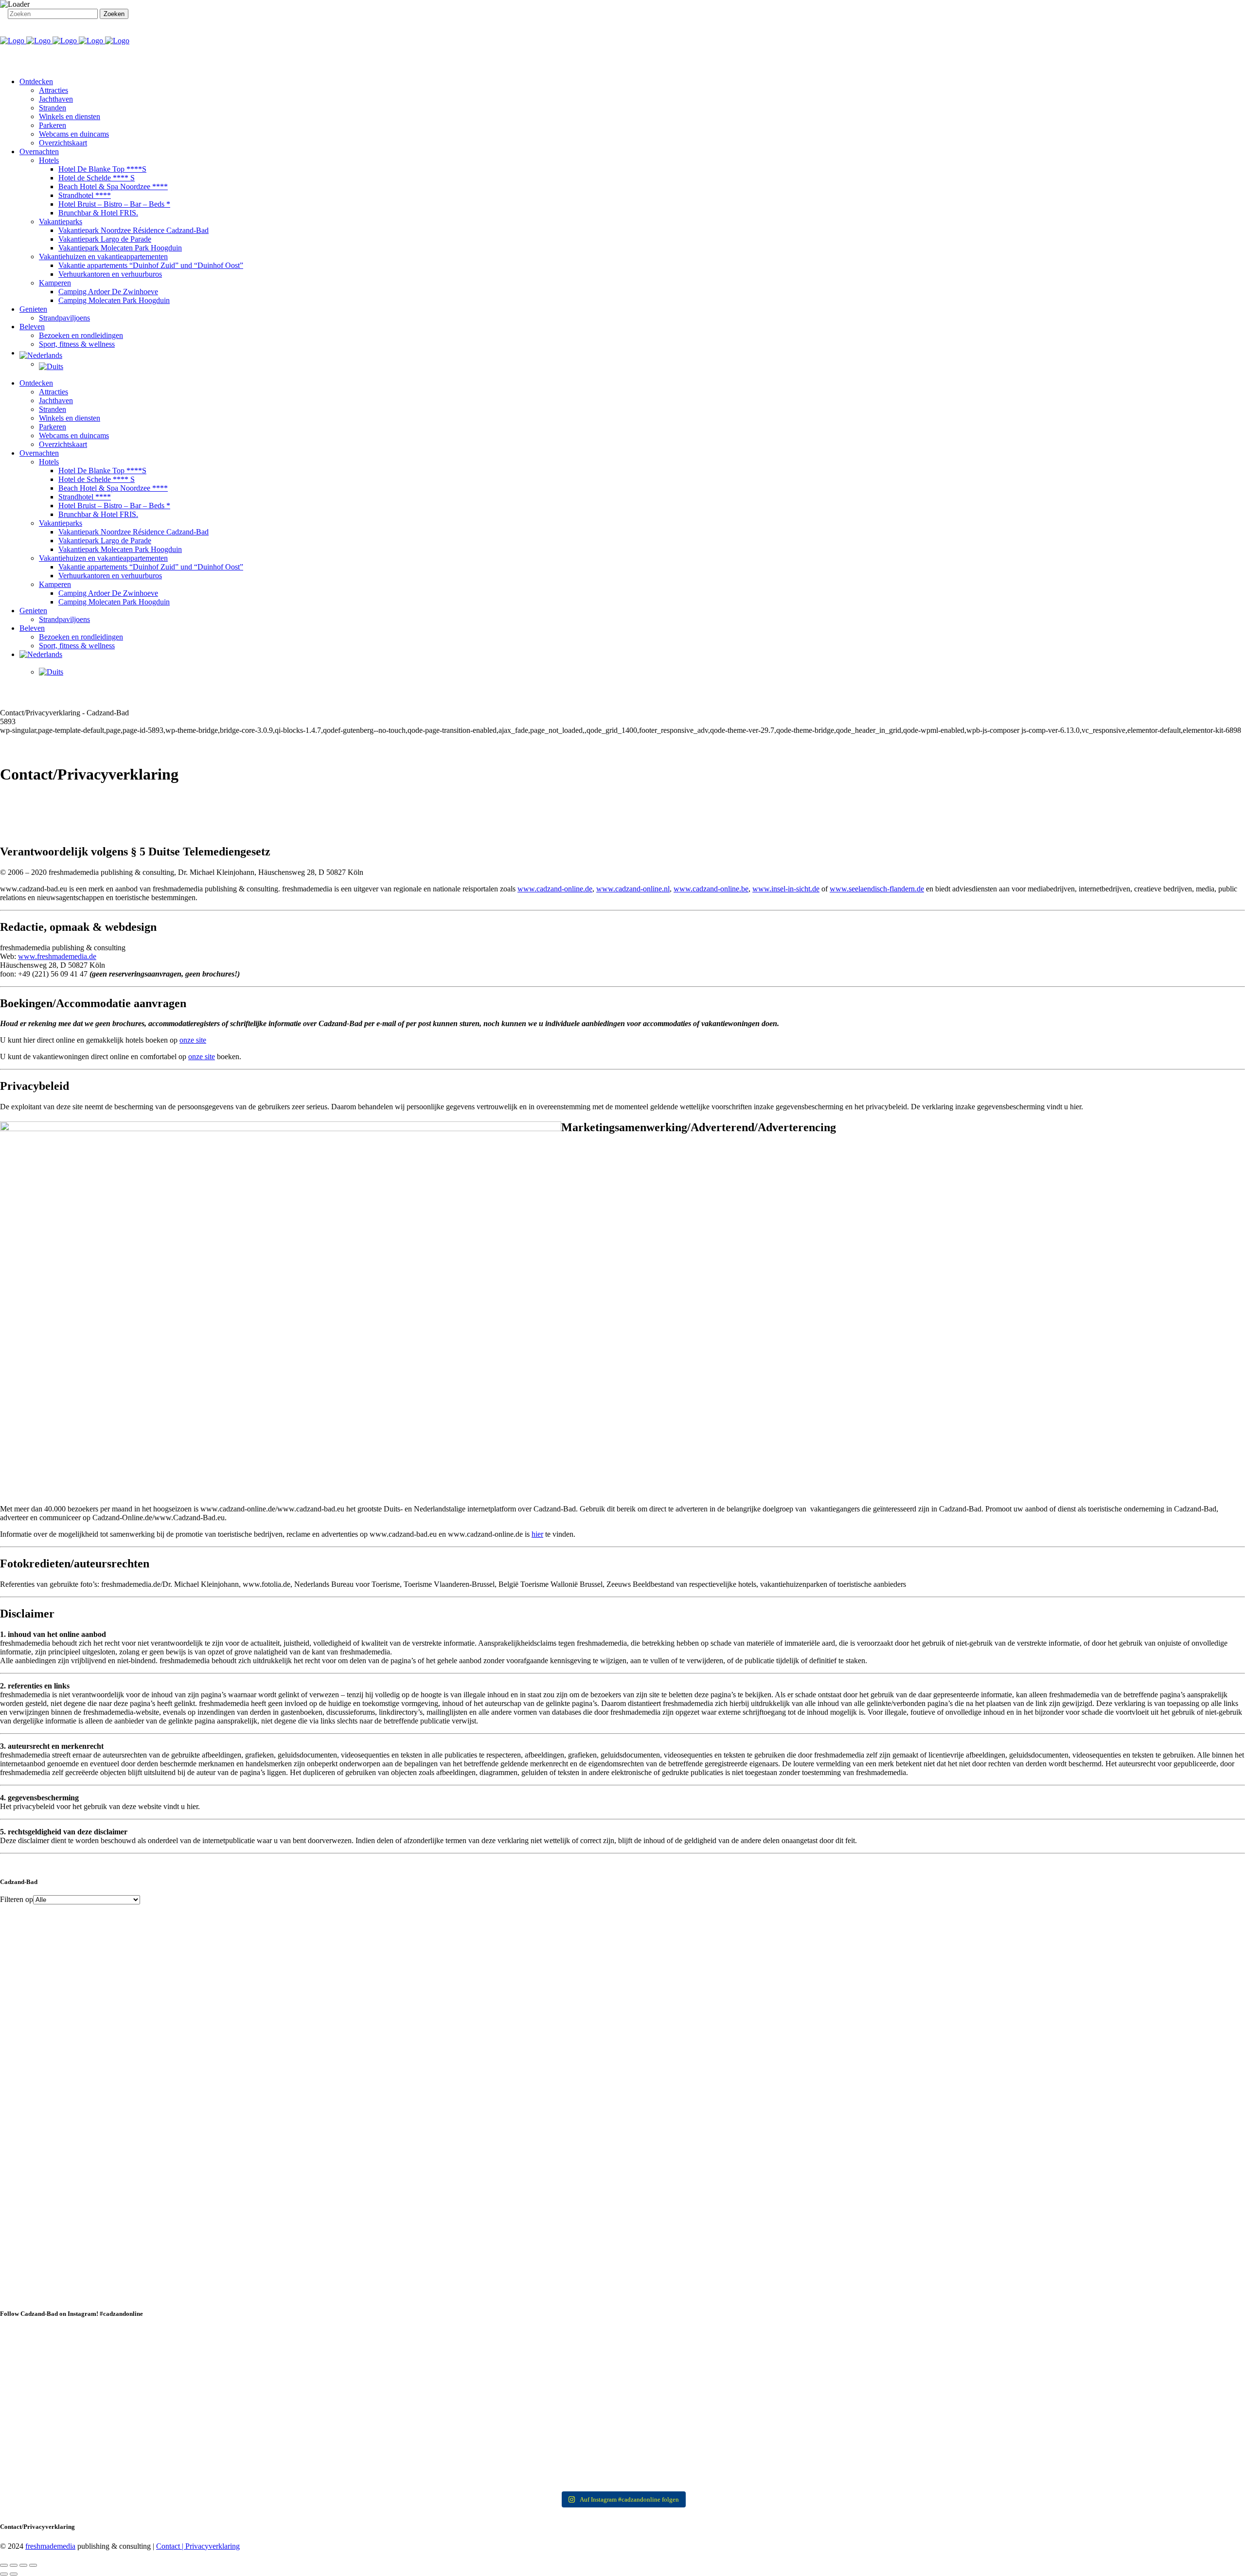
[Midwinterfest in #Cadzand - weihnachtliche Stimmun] (102, 2408)
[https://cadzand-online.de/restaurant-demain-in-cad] (310, 2359)
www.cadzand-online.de (555, 889)
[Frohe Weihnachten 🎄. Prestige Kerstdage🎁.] (518, 2395)
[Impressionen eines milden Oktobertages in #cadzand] (1143, 2408)
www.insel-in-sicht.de (786, 889)
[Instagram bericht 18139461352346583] (518, 2337)
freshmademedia (50, 2546)
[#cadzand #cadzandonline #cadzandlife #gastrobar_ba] (102, 2337)
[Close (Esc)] (4, 2565)
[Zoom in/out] (33, 2565)
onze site (193, 1040)
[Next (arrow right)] (14, 2574)
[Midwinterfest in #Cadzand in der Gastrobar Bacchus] (1143, 2342)
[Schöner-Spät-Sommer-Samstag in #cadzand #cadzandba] (727, 2342)
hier (537, 1534)
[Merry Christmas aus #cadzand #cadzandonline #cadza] (310, 2403)
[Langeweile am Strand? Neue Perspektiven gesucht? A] (727, 2403)
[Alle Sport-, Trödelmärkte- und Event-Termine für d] (935, 2350)
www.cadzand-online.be (711, 889)
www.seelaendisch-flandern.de (877, 889)
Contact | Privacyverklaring (198, 2546)
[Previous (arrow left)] (4, 2574)
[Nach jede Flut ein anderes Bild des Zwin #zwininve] (727, 2439)
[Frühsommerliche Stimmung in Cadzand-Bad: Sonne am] (518, 2452)
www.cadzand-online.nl (633, 889)
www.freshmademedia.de (57, 956)
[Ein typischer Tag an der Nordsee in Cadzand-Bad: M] (935, 2408)
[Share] (14, 2565)
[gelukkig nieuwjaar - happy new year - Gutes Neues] (1143, 2457)
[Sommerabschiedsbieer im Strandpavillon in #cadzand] (102, 2452)
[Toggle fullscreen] (23, 2565)
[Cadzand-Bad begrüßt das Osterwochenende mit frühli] (935, 2444)
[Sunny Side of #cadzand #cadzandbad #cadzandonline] (310, 2439)
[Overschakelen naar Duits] (642, 367)
